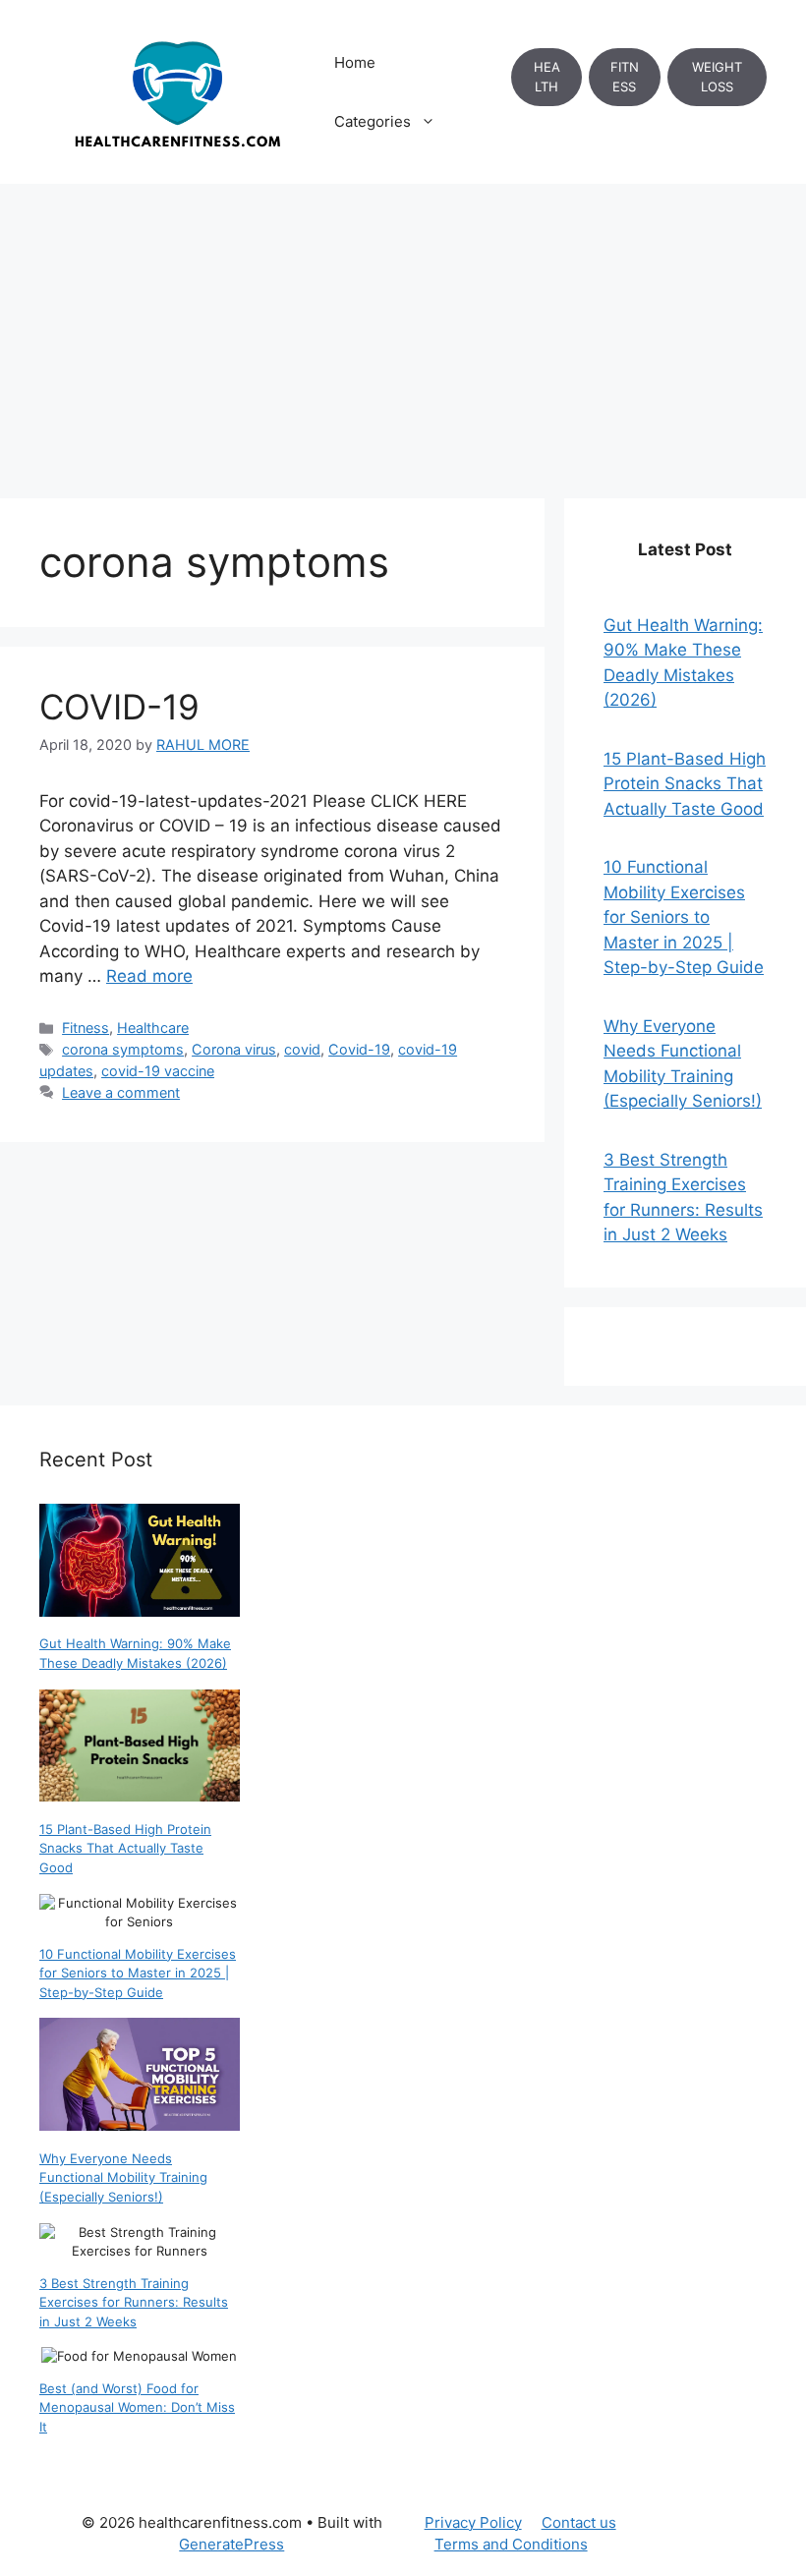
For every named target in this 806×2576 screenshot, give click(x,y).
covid (302, 1049)
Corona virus (234, 1049)
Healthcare (153, 1028)
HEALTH (547, 77)
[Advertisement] (403, 331)
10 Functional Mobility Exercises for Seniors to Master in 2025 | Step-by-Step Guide (684, 917)
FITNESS (625, 77)
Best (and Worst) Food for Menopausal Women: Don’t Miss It (137, 2407)
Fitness (86, 1028)
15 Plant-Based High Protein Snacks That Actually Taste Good (685, 784)
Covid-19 (359, 1049)
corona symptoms (123, 1049)
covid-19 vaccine (158, 1071)
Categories (373, 121)
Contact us (579, 2522)
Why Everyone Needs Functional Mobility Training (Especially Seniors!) (123, 2177)
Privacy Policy (473, 2522)
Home (355, 62)
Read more (149, 976)
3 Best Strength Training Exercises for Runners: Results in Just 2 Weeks (134, 2302)
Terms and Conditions (511, 2544)
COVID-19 (119, 707)
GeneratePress (231, 2544)
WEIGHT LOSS (717, 77)
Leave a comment (121, 1092)
